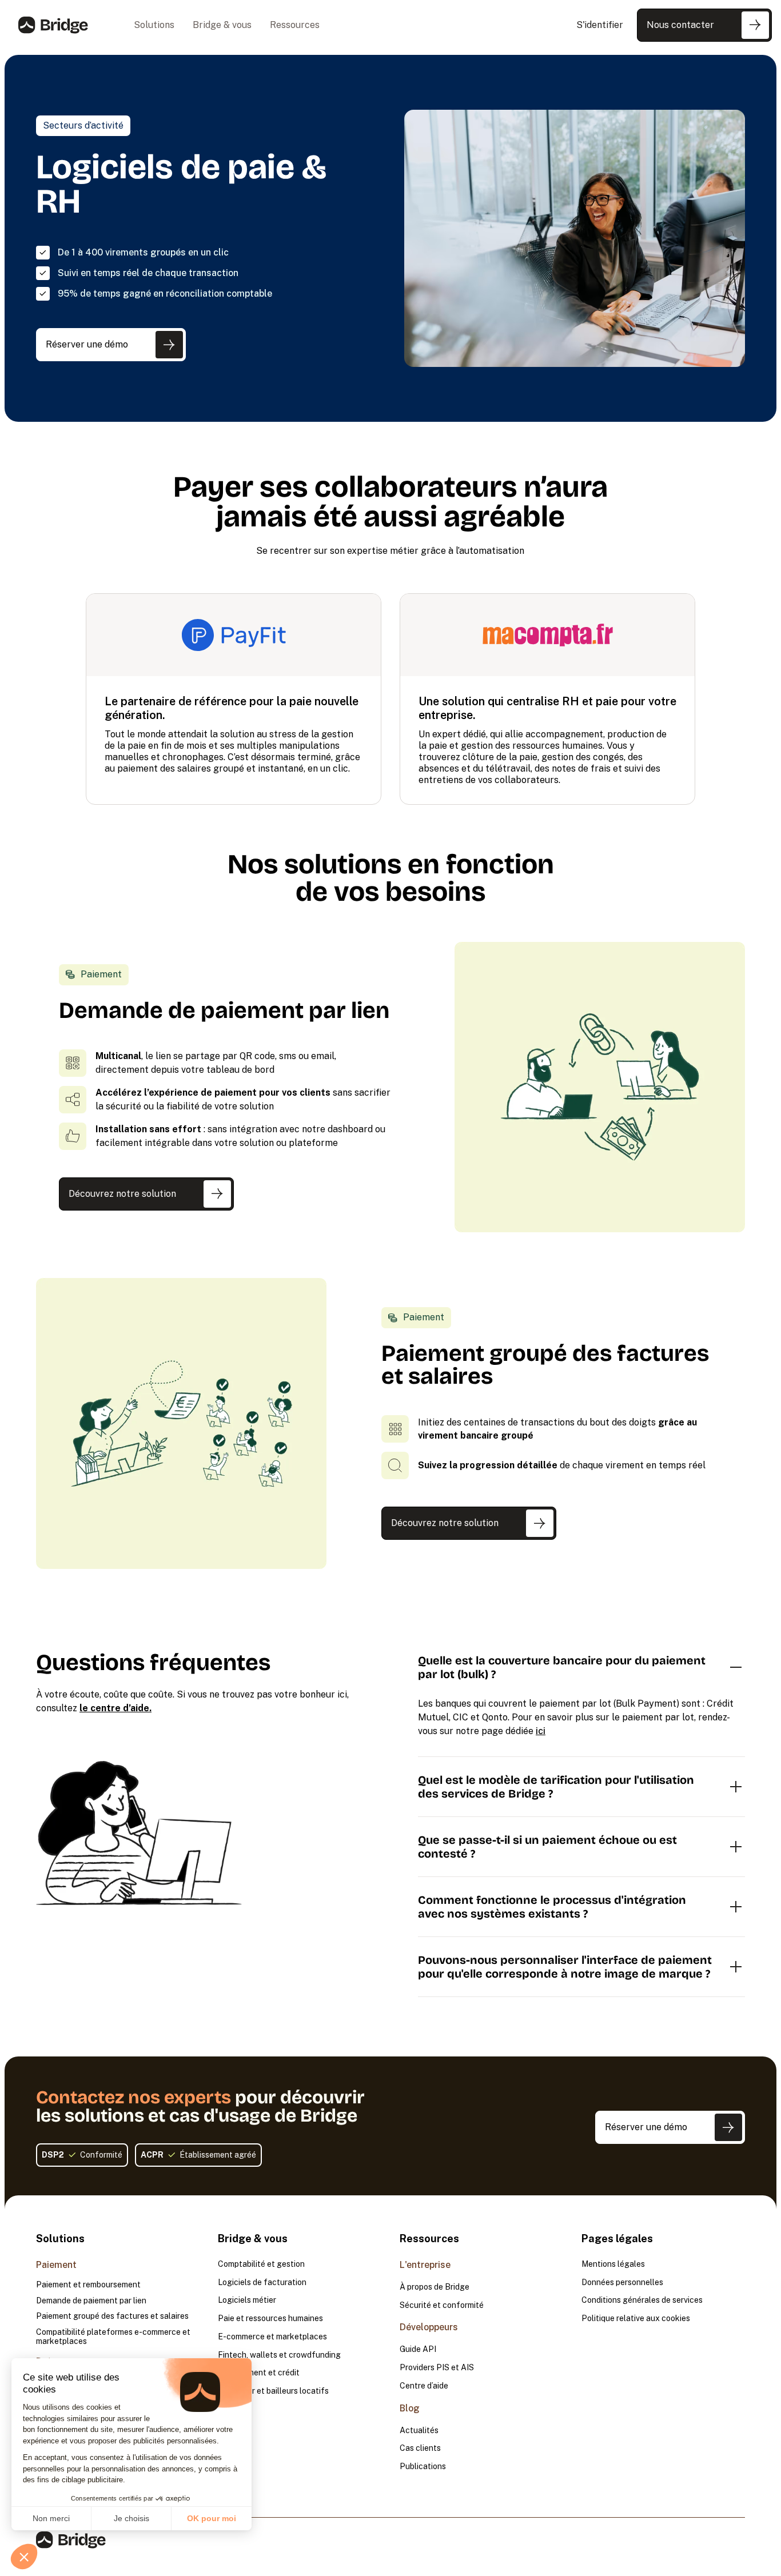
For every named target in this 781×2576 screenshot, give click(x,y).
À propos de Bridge (435, 2287)
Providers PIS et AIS (437, 2368)
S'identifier (600, 25)
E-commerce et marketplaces (272, 2337)
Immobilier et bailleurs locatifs (273, 2391)
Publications (423, 2467)
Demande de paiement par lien (91, 2301)
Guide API (418, 2349)
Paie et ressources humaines (270, 2319)
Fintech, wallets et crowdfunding (279, 2355)
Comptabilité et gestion (261, 2264)
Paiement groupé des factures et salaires (112, 2316)
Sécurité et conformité (442, 2305)
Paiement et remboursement (88, 2285)
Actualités (419, 2431)
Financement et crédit (259, 2373)
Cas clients (420, 2448)
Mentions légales (613, 2264)
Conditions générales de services (642, 2300)
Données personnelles (622, 2283)
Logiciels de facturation (262, 2283)
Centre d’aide (424, 2386)
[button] (154, 25)
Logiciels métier (247, 2300)
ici (541, 1731)
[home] (53, 25)
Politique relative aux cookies (636, 2319)
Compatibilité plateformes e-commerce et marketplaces (113, 2337)
